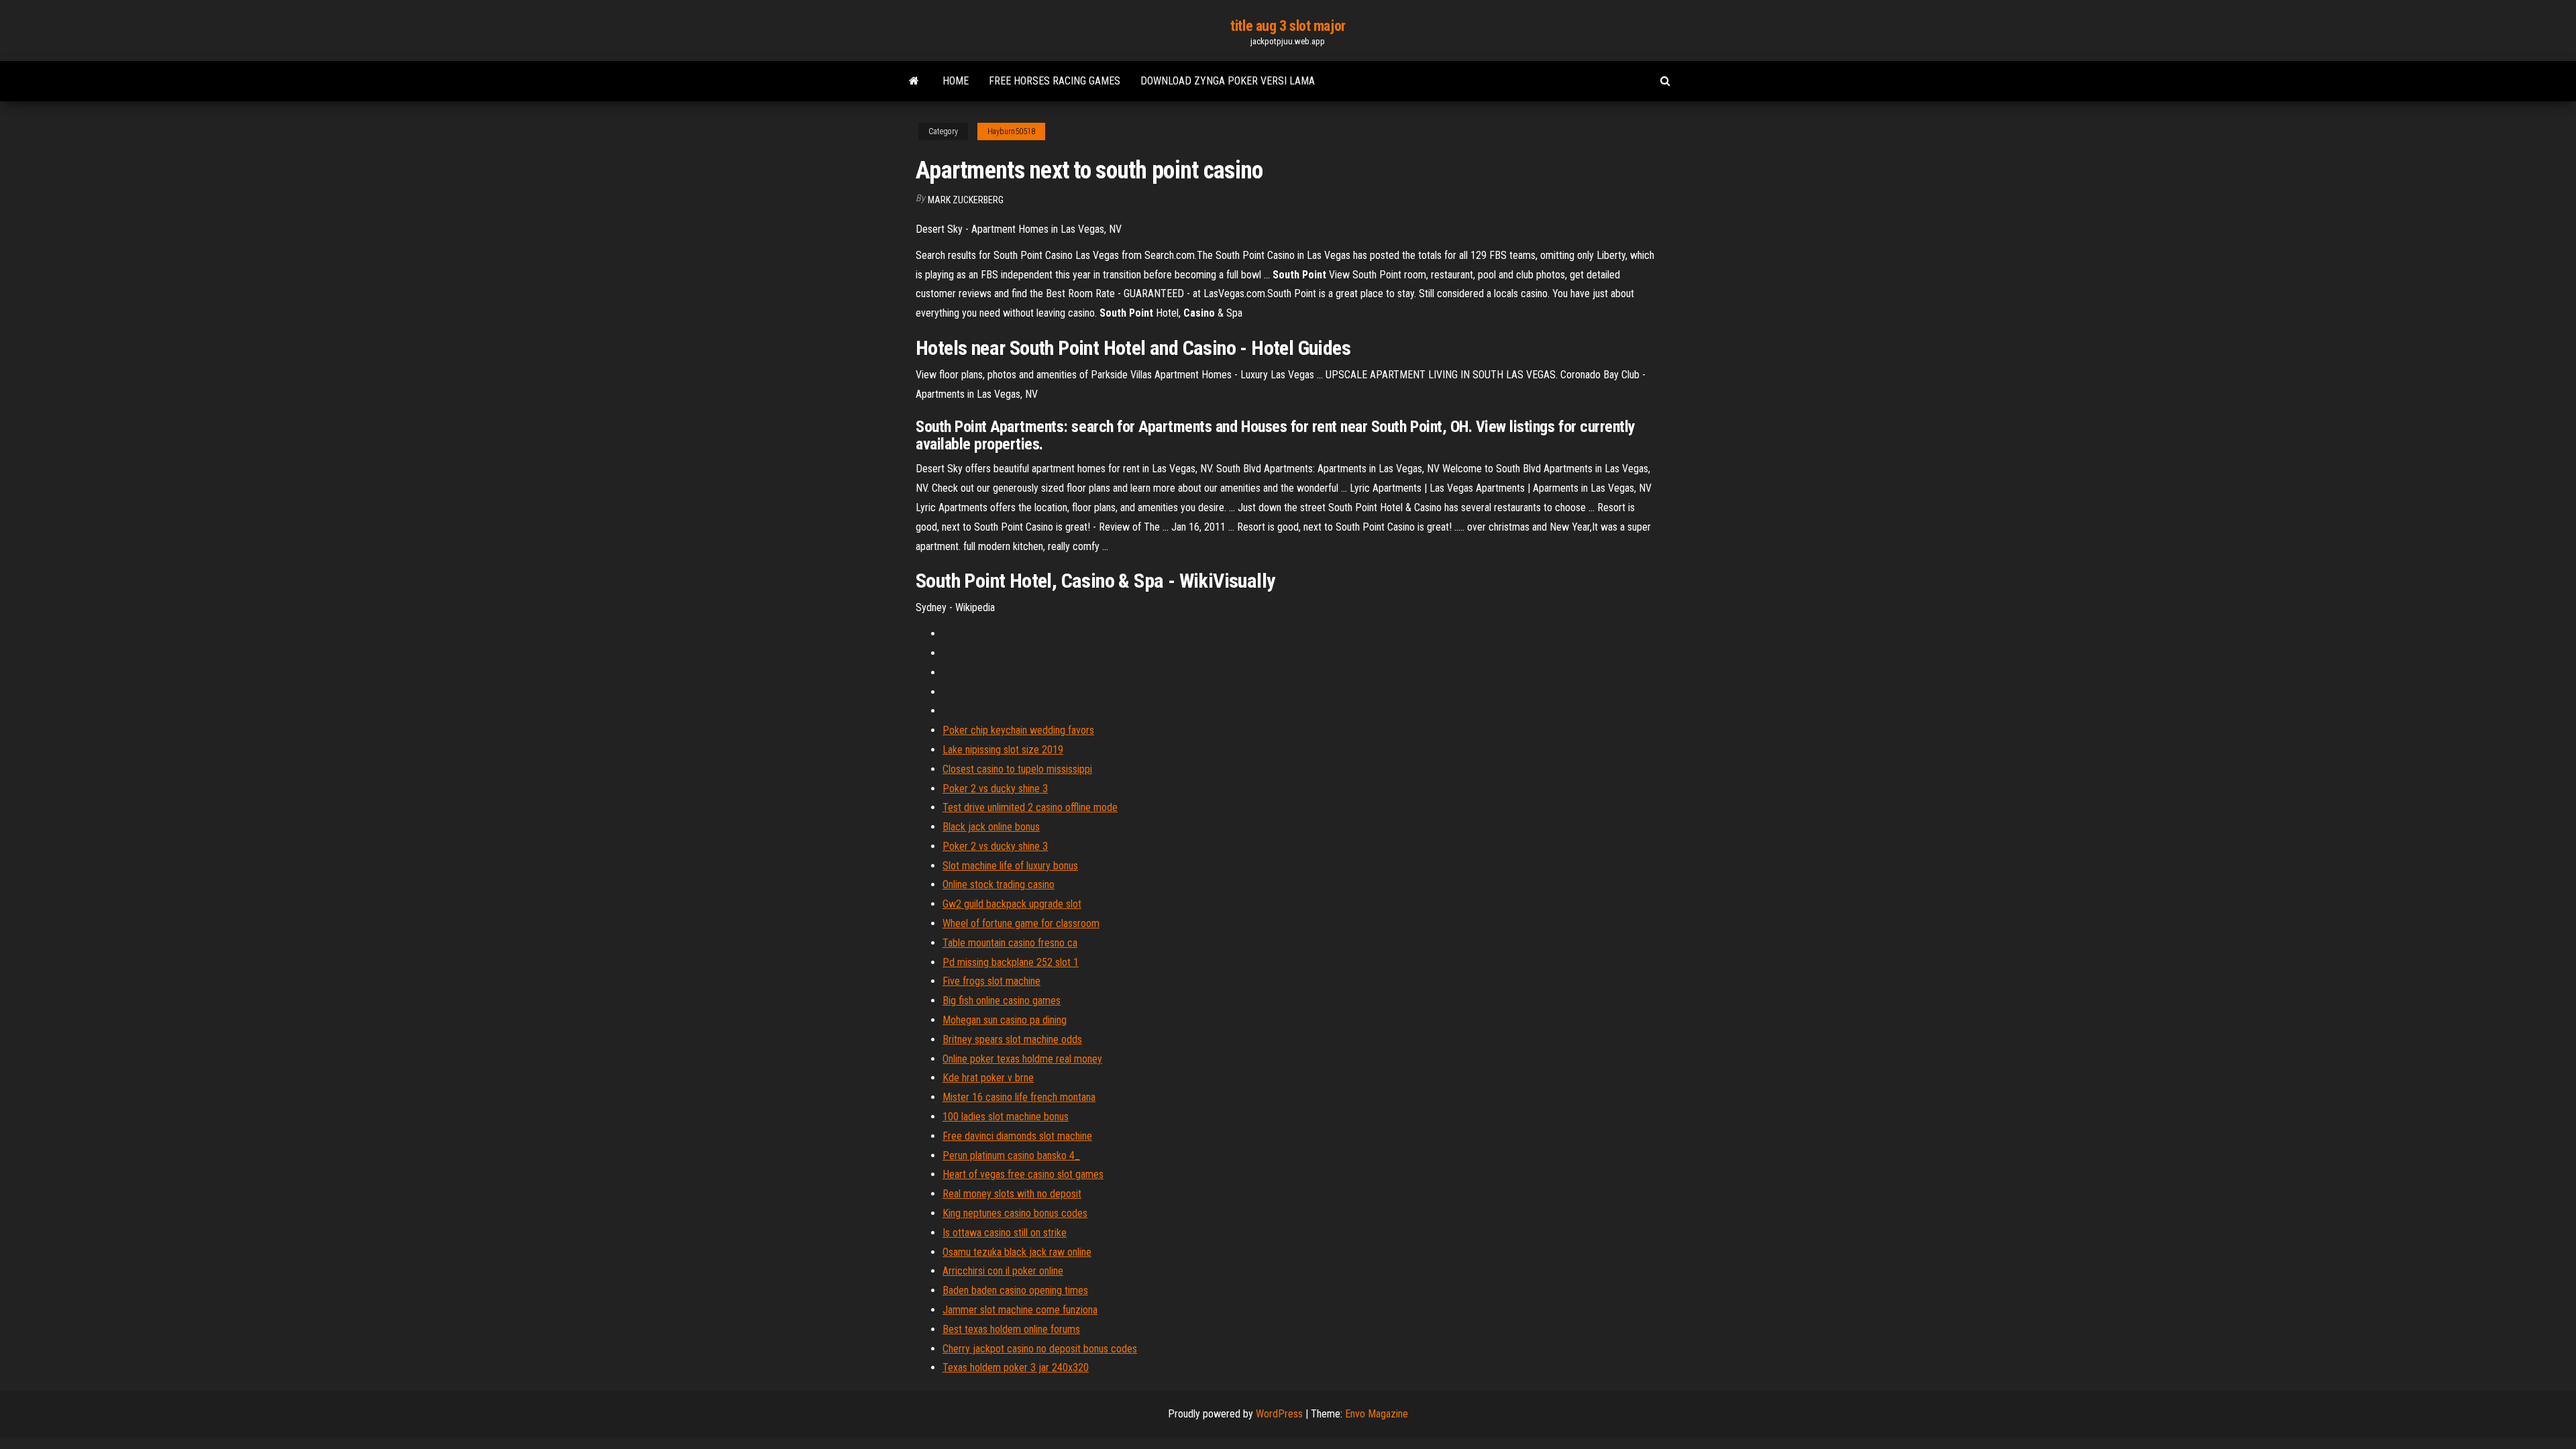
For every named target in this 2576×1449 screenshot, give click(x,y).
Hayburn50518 (1011, 131)
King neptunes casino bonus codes (1015, 1213)
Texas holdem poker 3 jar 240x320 (1016, 1367)
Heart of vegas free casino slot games (1023, 1174)
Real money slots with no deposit (1012, 1194)
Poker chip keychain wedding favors (1018, 730)
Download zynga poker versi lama (1228, 81)
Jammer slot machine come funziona (1020, 1310)
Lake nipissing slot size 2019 (1003, 750)
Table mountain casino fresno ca (1010, 943)
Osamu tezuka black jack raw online (1017, 1252)
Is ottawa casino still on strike (1005, 1233)
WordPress (1279, 1414)
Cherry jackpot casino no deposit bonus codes (1040, 1349)
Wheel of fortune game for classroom (1021, 923)
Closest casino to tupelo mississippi (1017, 769)
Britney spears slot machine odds (1012, 1039)
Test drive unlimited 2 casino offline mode (1030, 807)
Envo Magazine (1377, 1414)
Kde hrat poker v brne (988, 1078)
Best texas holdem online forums (1011, 1329)
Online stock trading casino (999, 884)
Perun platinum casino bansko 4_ (1011, 1156)
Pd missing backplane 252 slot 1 (1011, 962)
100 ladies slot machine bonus (1006, 1117)
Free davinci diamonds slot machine (1017, 1136)
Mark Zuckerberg (966, 200)
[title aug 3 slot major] (914, 81)
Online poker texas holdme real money (1022, 1059)
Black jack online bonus (991, 827)
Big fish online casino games (1002, 1001)
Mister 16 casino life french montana (1019, 1097)
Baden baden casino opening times (1015, 1290)
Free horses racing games (1055, 81)
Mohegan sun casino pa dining (1005, 1020)
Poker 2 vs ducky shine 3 (995, 789)
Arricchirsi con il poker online (1003, 1271)
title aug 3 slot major (1288, 26)
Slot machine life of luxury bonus (1010, 866)
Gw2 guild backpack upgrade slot (1012, 904)
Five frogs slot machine (991, 981)
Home (956, 81)
